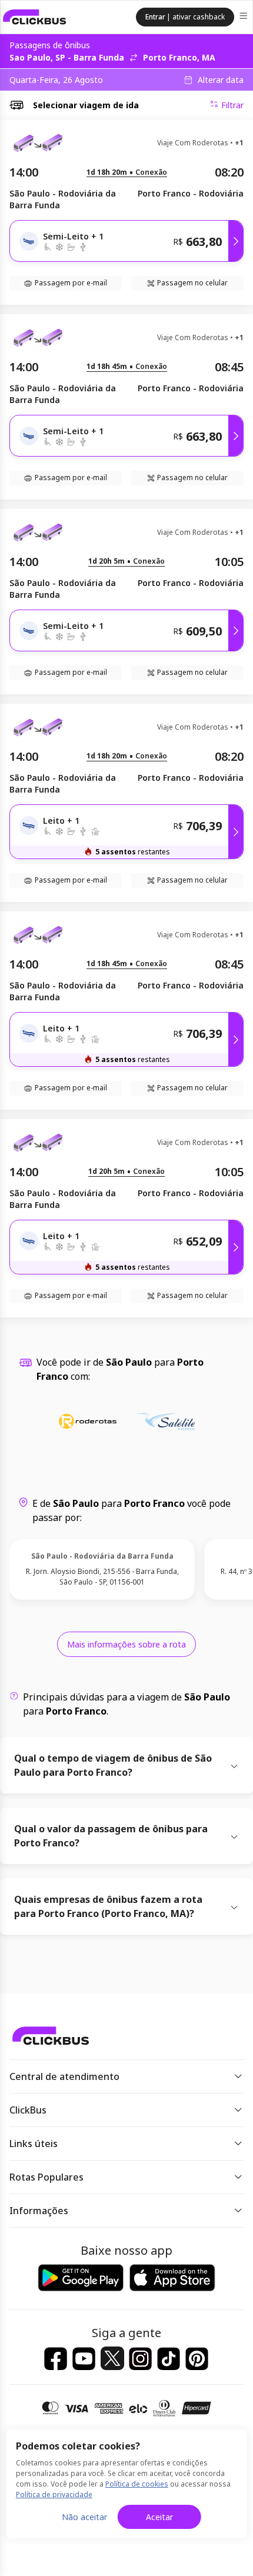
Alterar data (221, 80)
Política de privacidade (54, 2495)
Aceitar (159, 2517)
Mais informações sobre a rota (126, 1644)
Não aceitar (84, 2517)
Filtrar (232, 105)
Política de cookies (137, 2484)
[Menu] (244, 17)
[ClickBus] (35, 17)
